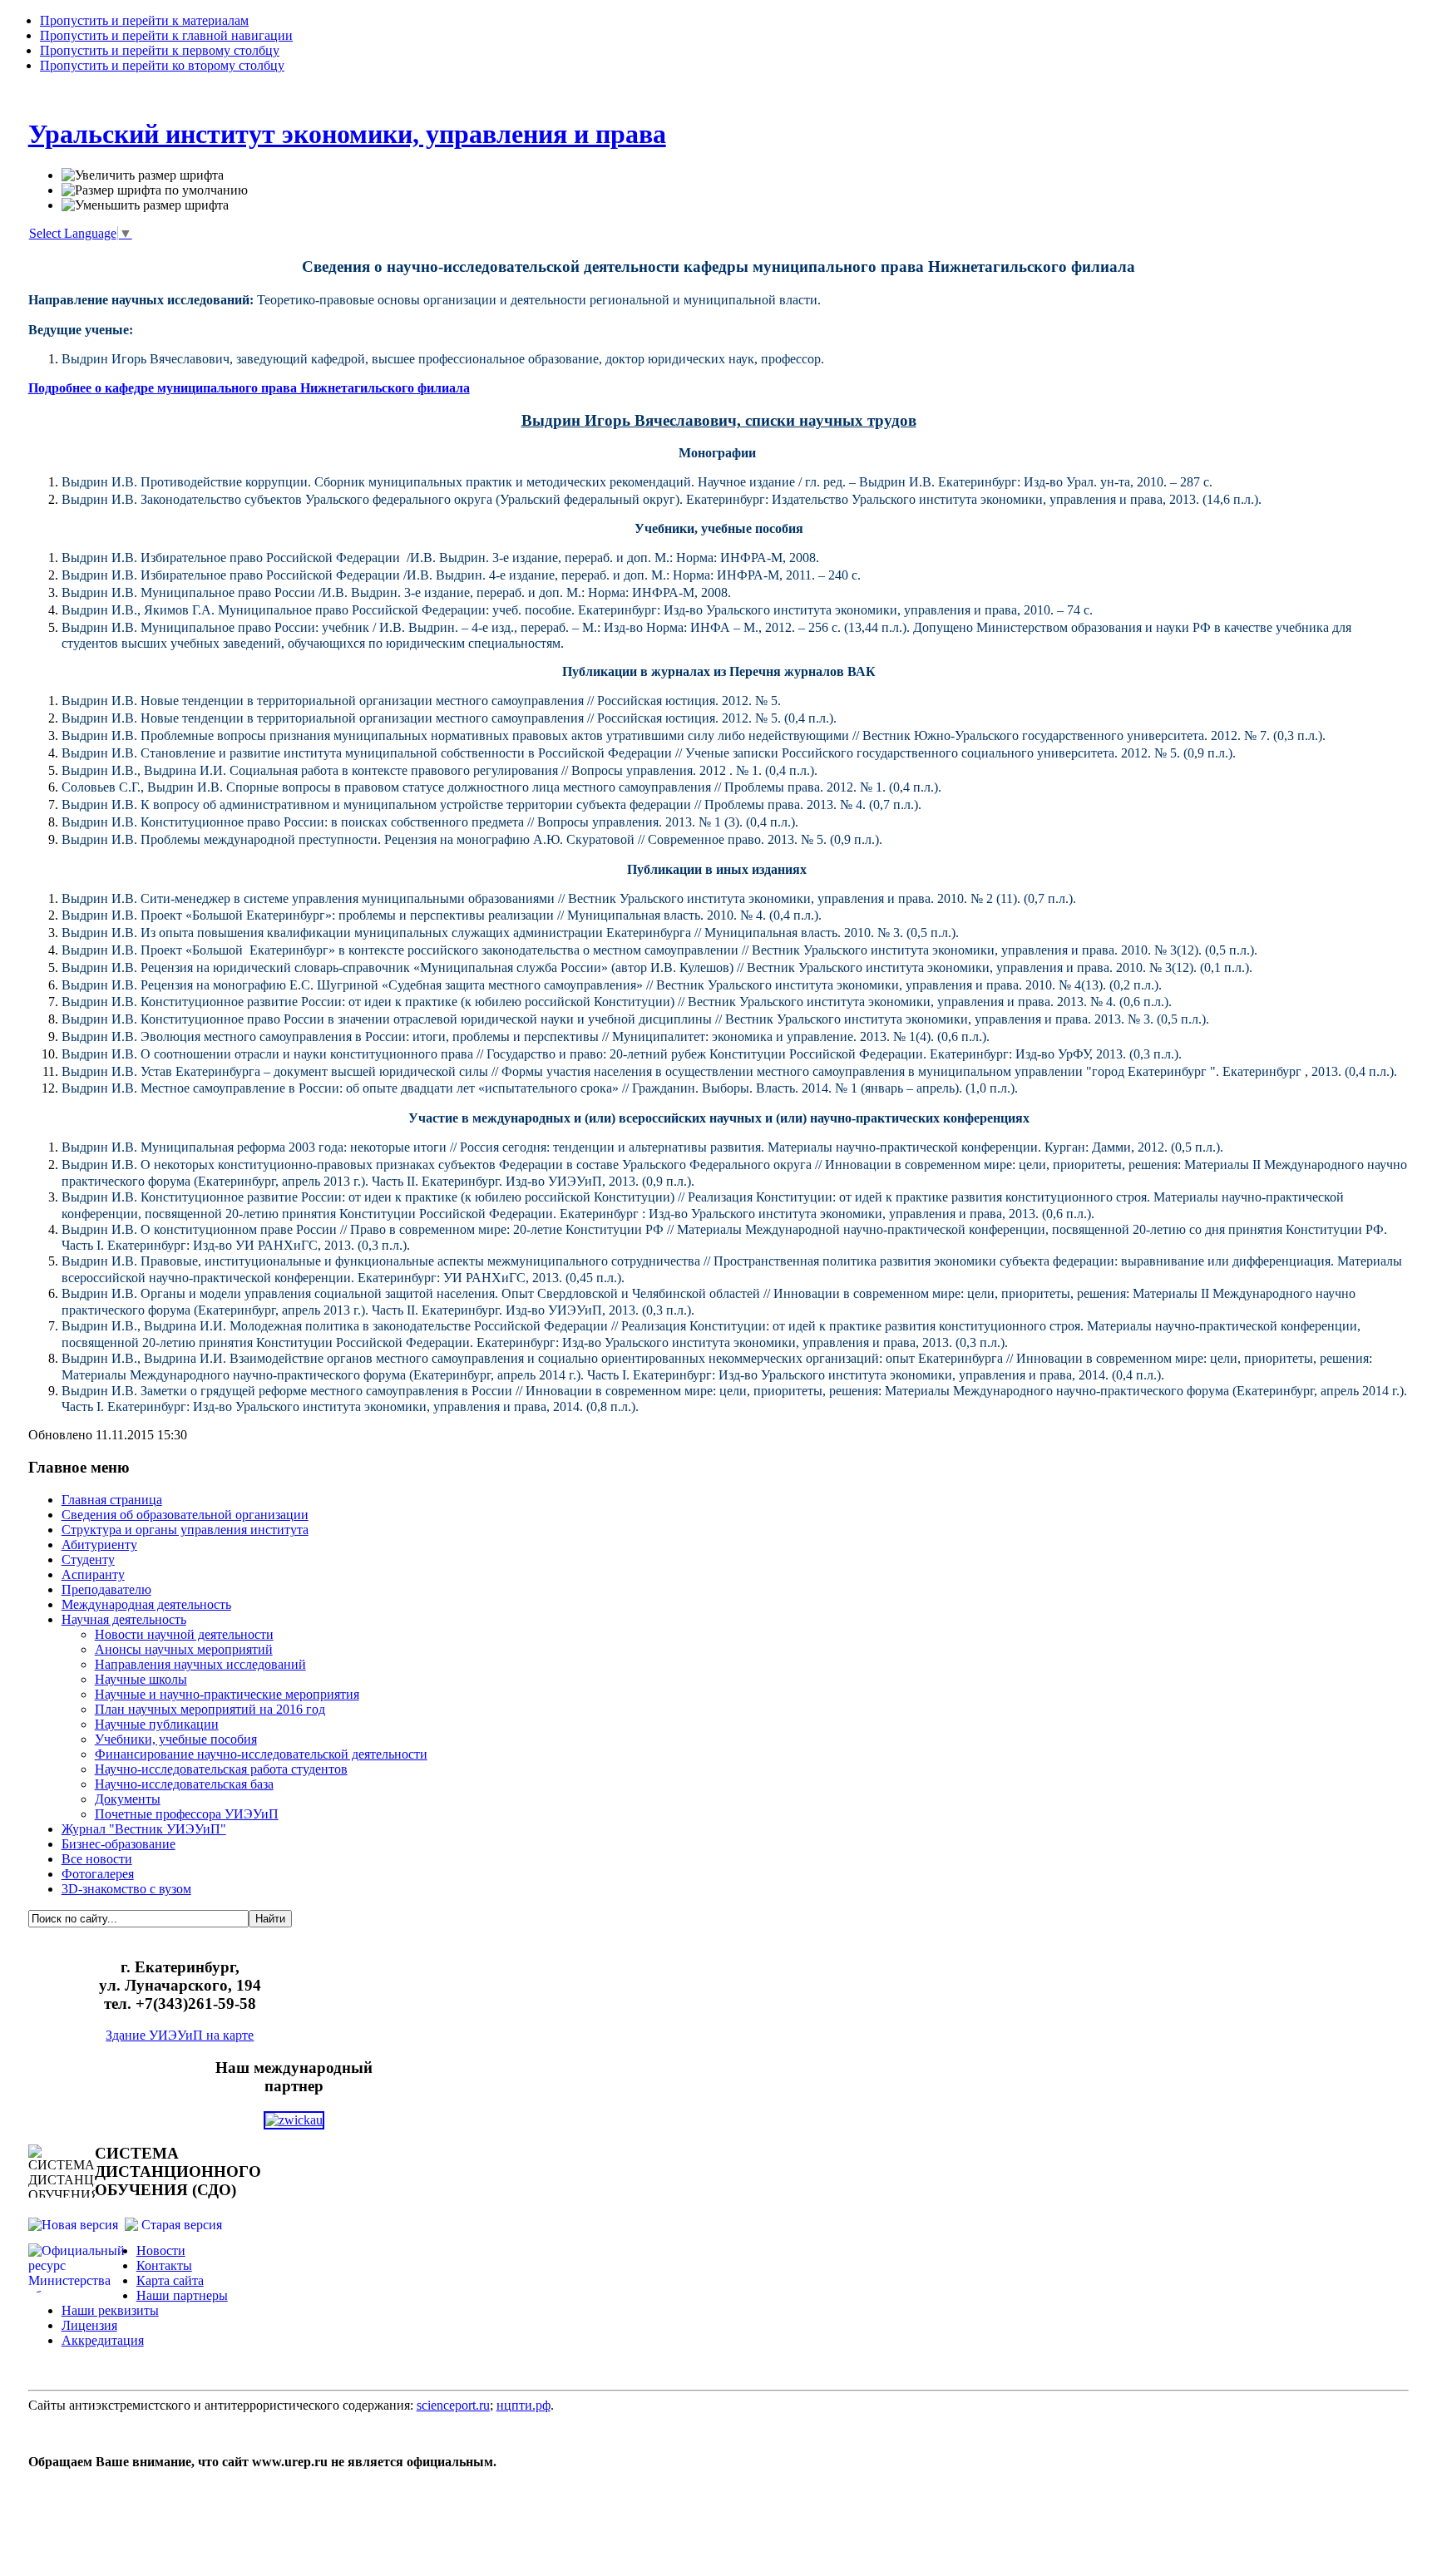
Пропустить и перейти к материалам (144, 20)
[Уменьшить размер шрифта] (145, 205)
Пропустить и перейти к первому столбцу (160, 50)
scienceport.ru (453, 2405)
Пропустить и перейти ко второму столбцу (162, 65)
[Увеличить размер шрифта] (143, 175)
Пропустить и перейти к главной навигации (166, 35)
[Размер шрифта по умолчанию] (155, 190)
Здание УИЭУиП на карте (180, 2035)
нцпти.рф (523, 2405)
